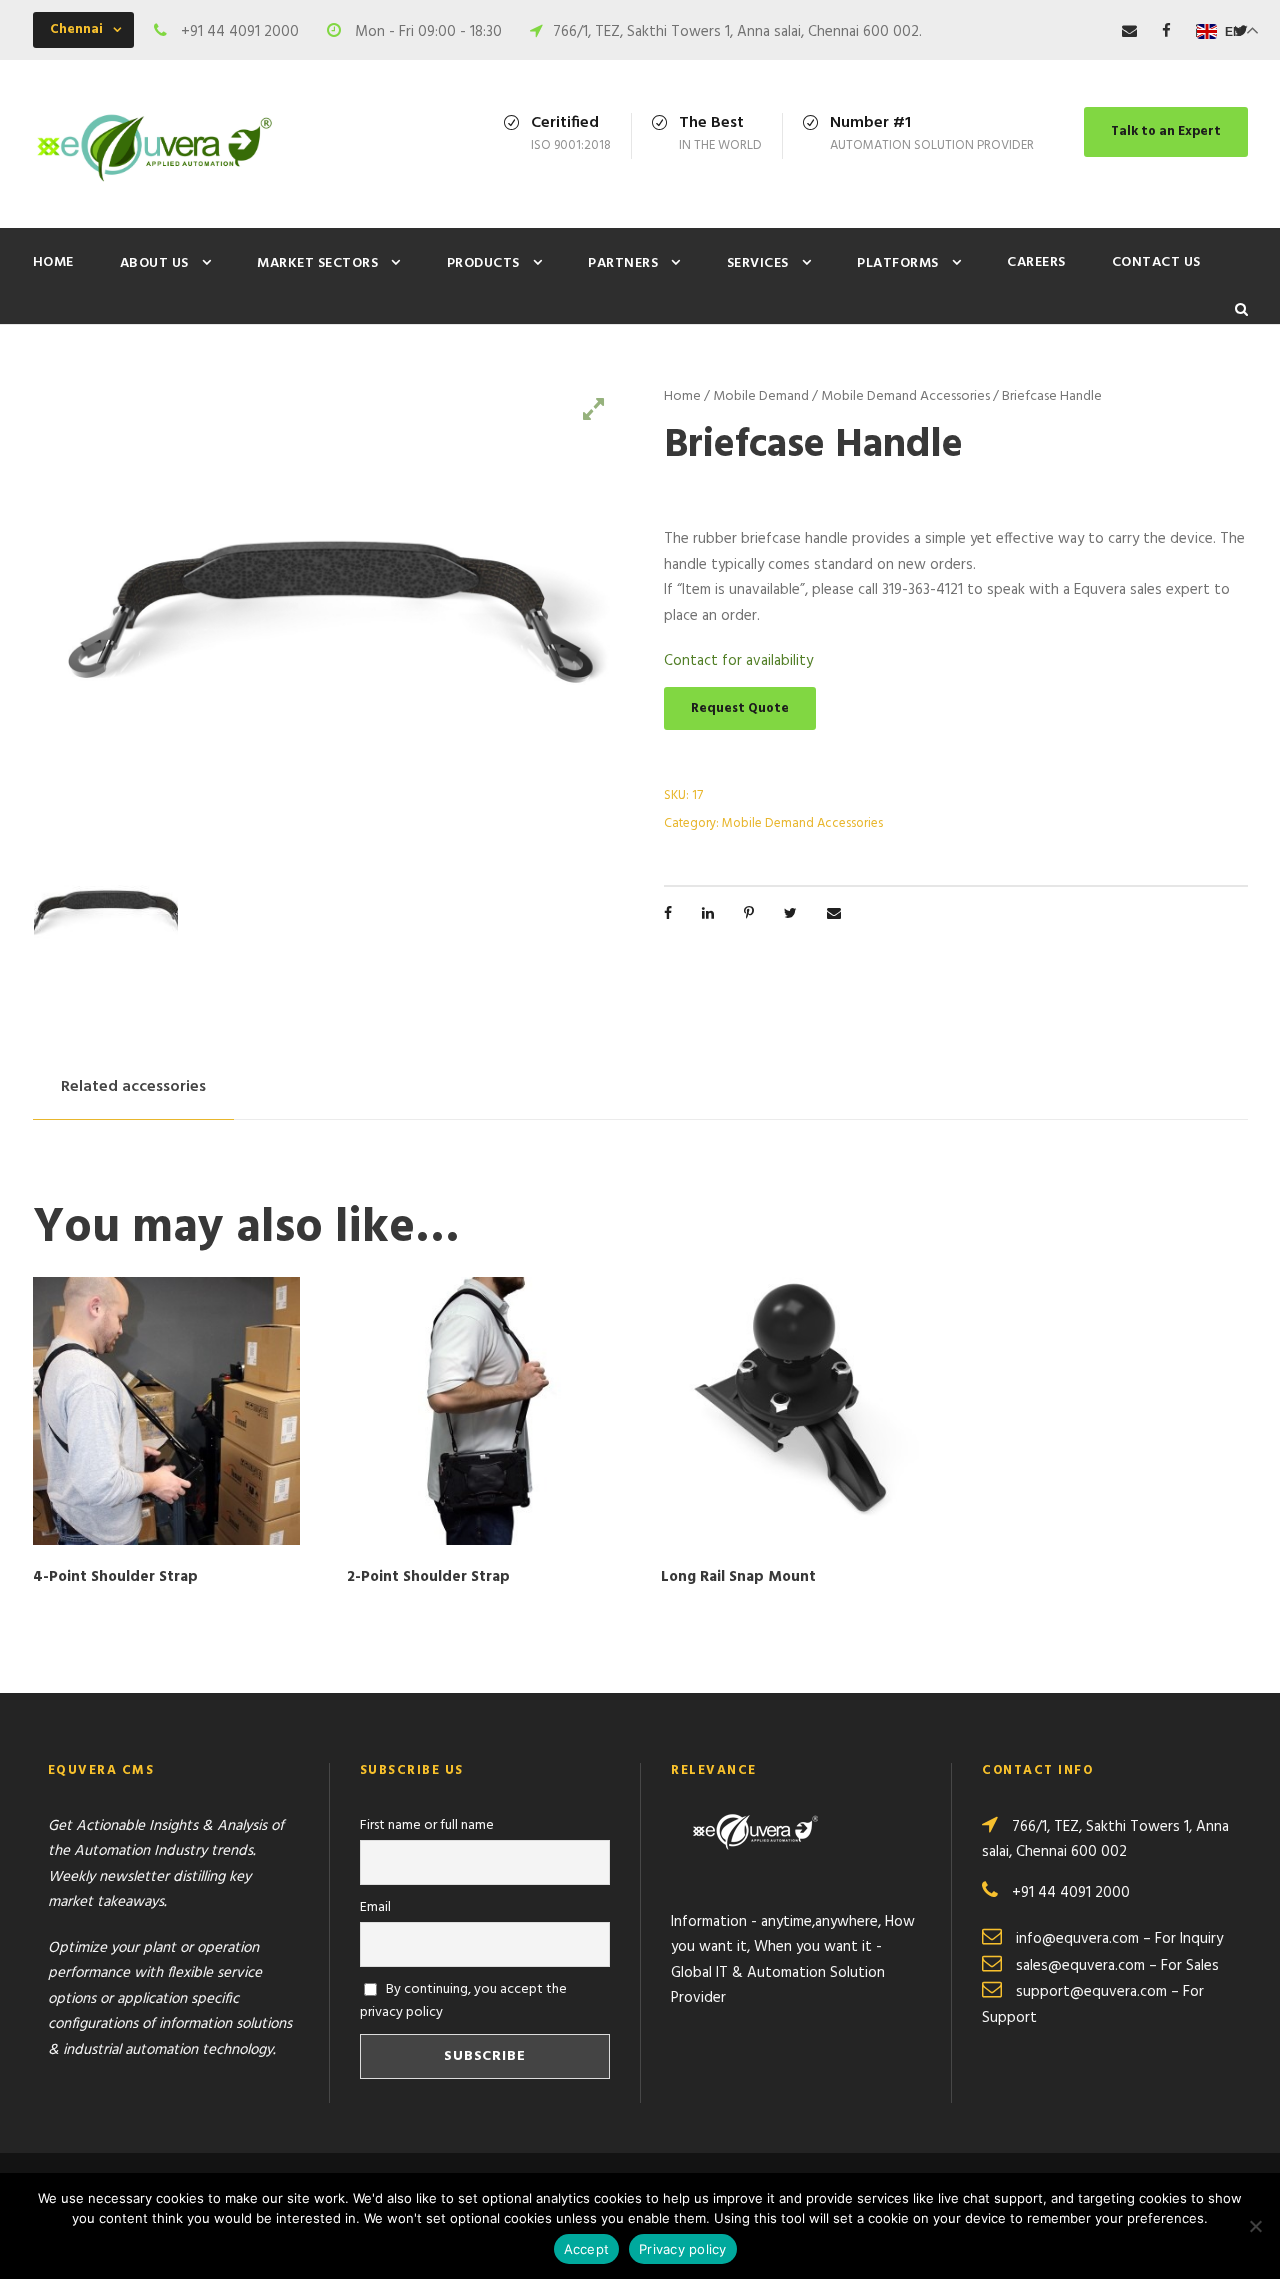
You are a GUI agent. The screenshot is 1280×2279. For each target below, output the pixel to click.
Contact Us (1156, 262)
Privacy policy (683, 2249)
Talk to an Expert (1166, 131)
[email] (1129, 32)
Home (53, 262)
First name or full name (427, 1825)
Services (758, 263)
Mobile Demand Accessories (905, 396)
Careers (1036, 262)
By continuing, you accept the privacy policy (464, 2001)
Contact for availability (738, 661)
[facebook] (1166, 32)
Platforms (898, 263)
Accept (587, 2249)
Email (375, 1907)
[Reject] (1255, 2226)
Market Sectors (317, 263)
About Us (154, 263)
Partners (623, 263)
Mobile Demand (761, 396)
